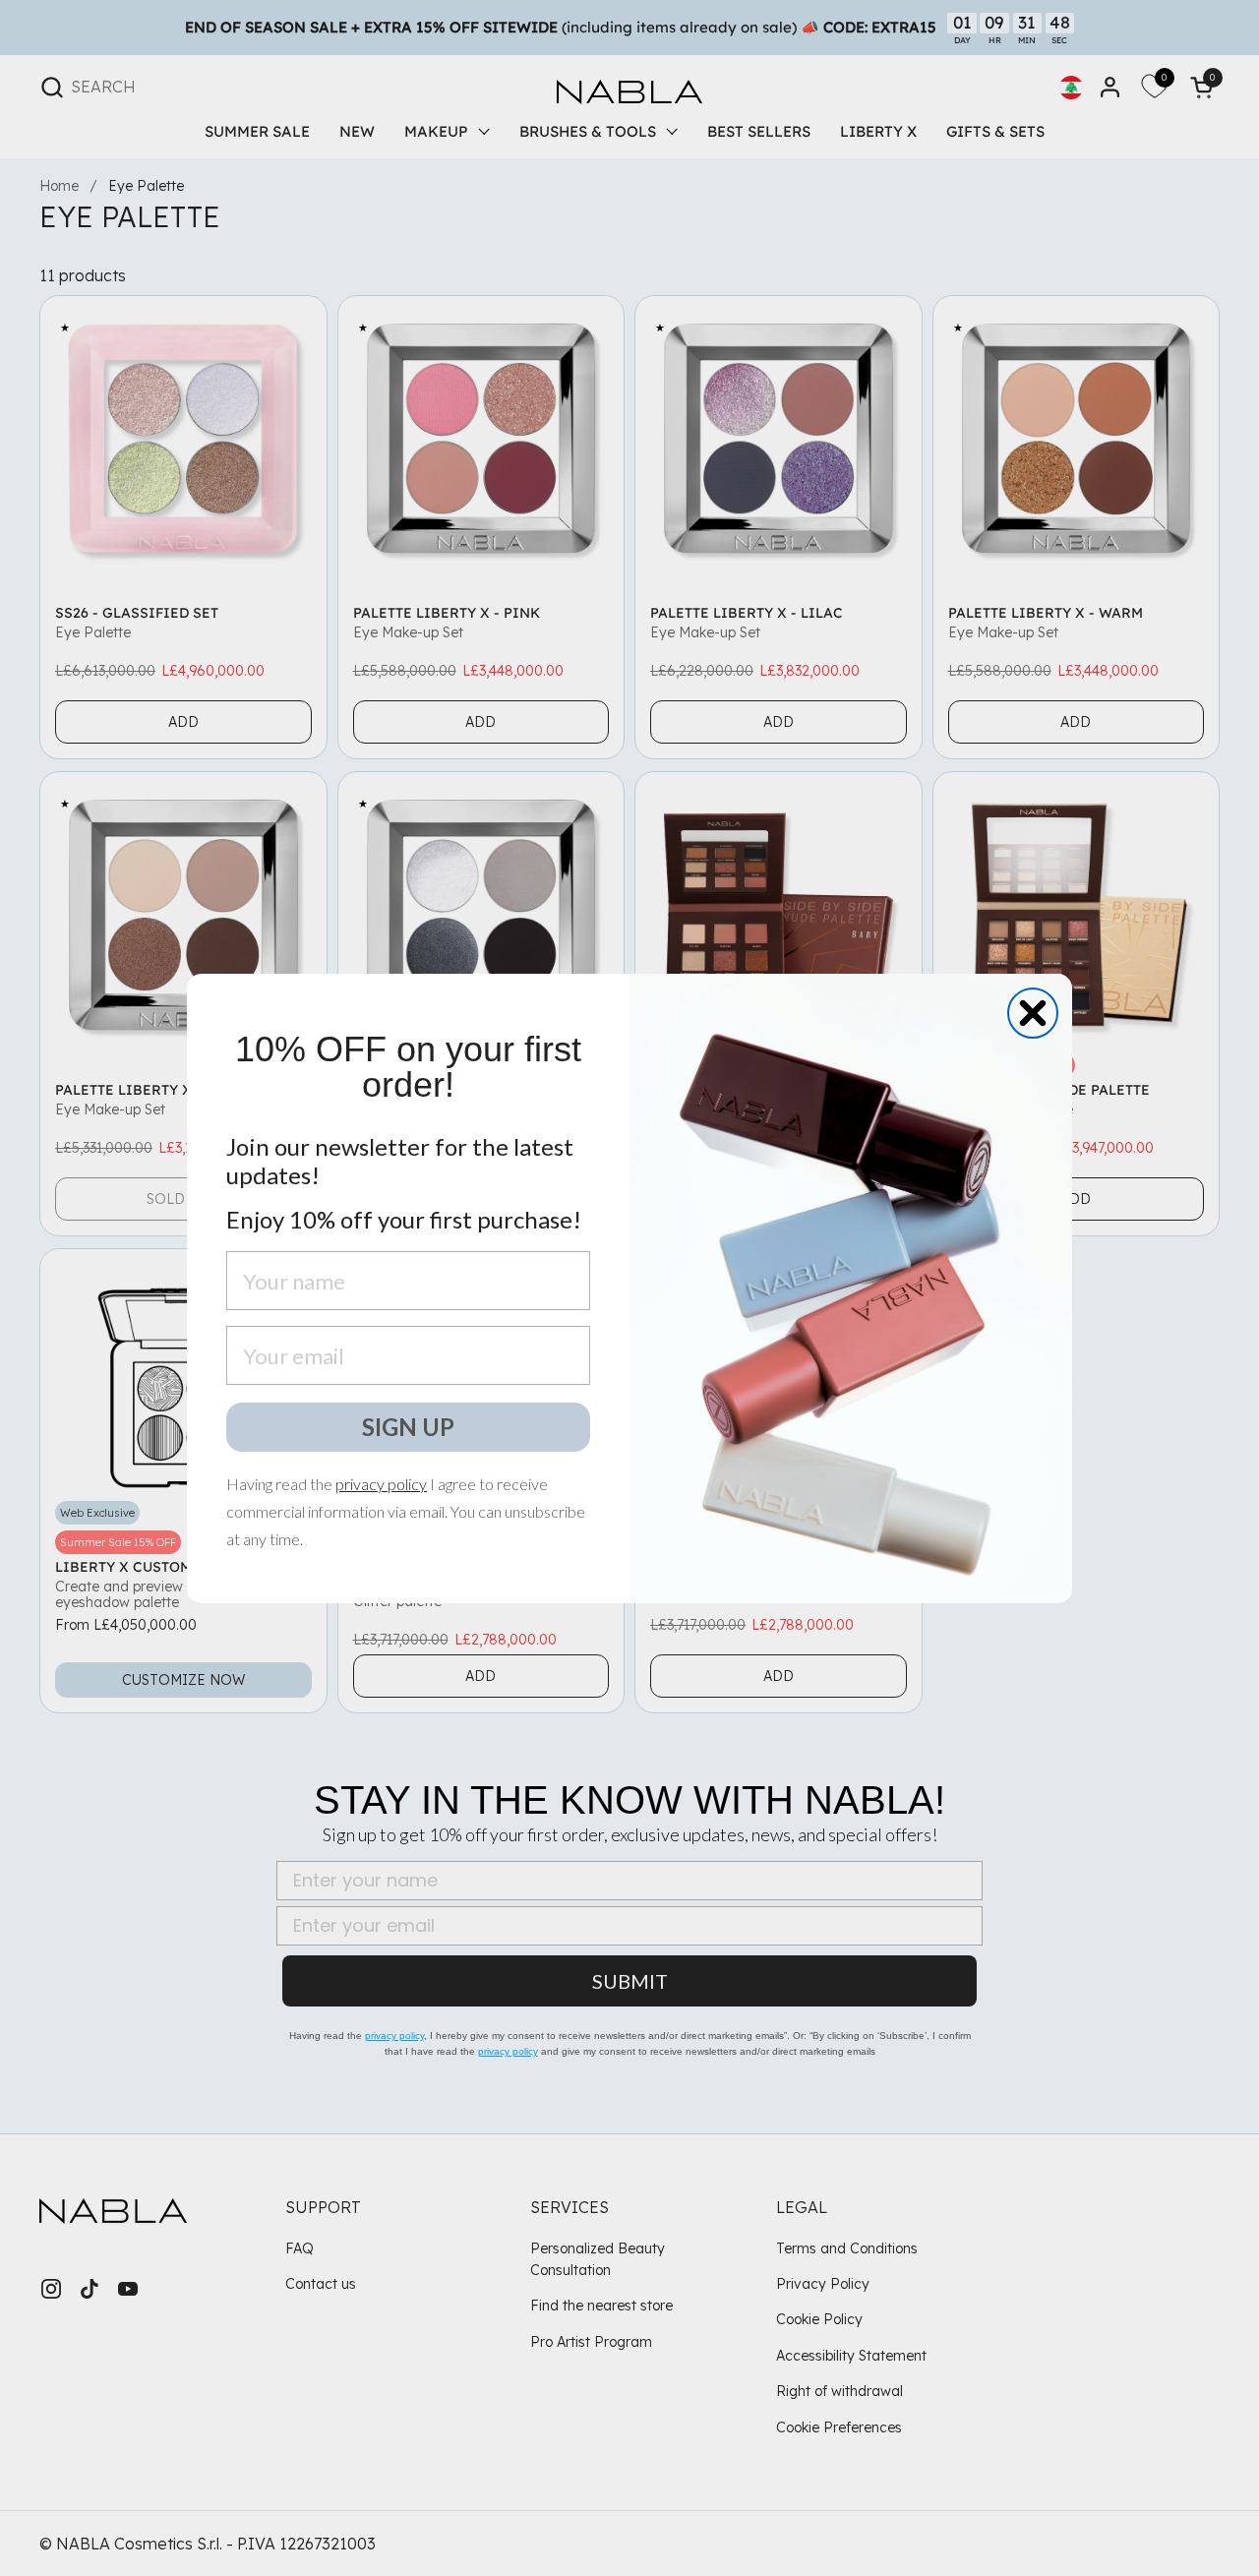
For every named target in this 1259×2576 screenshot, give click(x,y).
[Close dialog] (1033, 1013)
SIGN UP (408, 1427)
